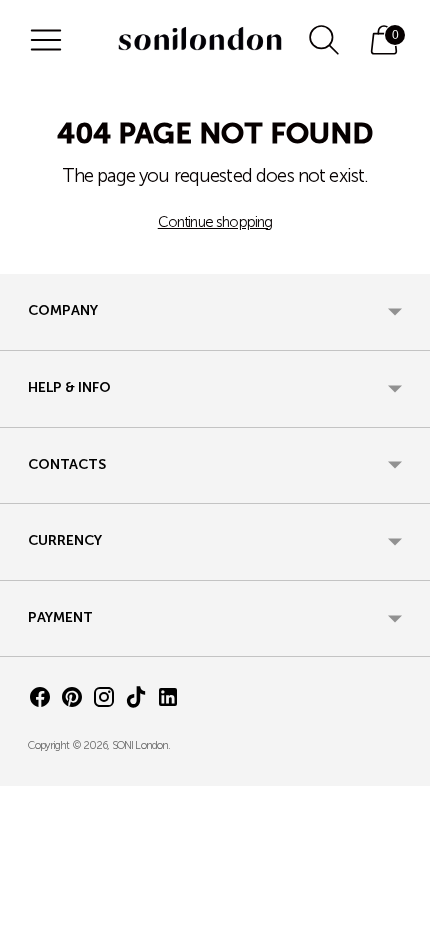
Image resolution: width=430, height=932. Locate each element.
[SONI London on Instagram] (104, 702)
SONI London (140, 746)
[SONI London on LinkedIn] (168, 702)
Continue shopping (215, 223)
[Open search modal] (324, 40)
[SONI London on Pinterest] (72, 702)
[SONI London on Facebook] (40, 702)
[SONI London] (200, 40)
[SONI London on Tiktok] (136, 702)
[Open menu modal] (46, 40)
